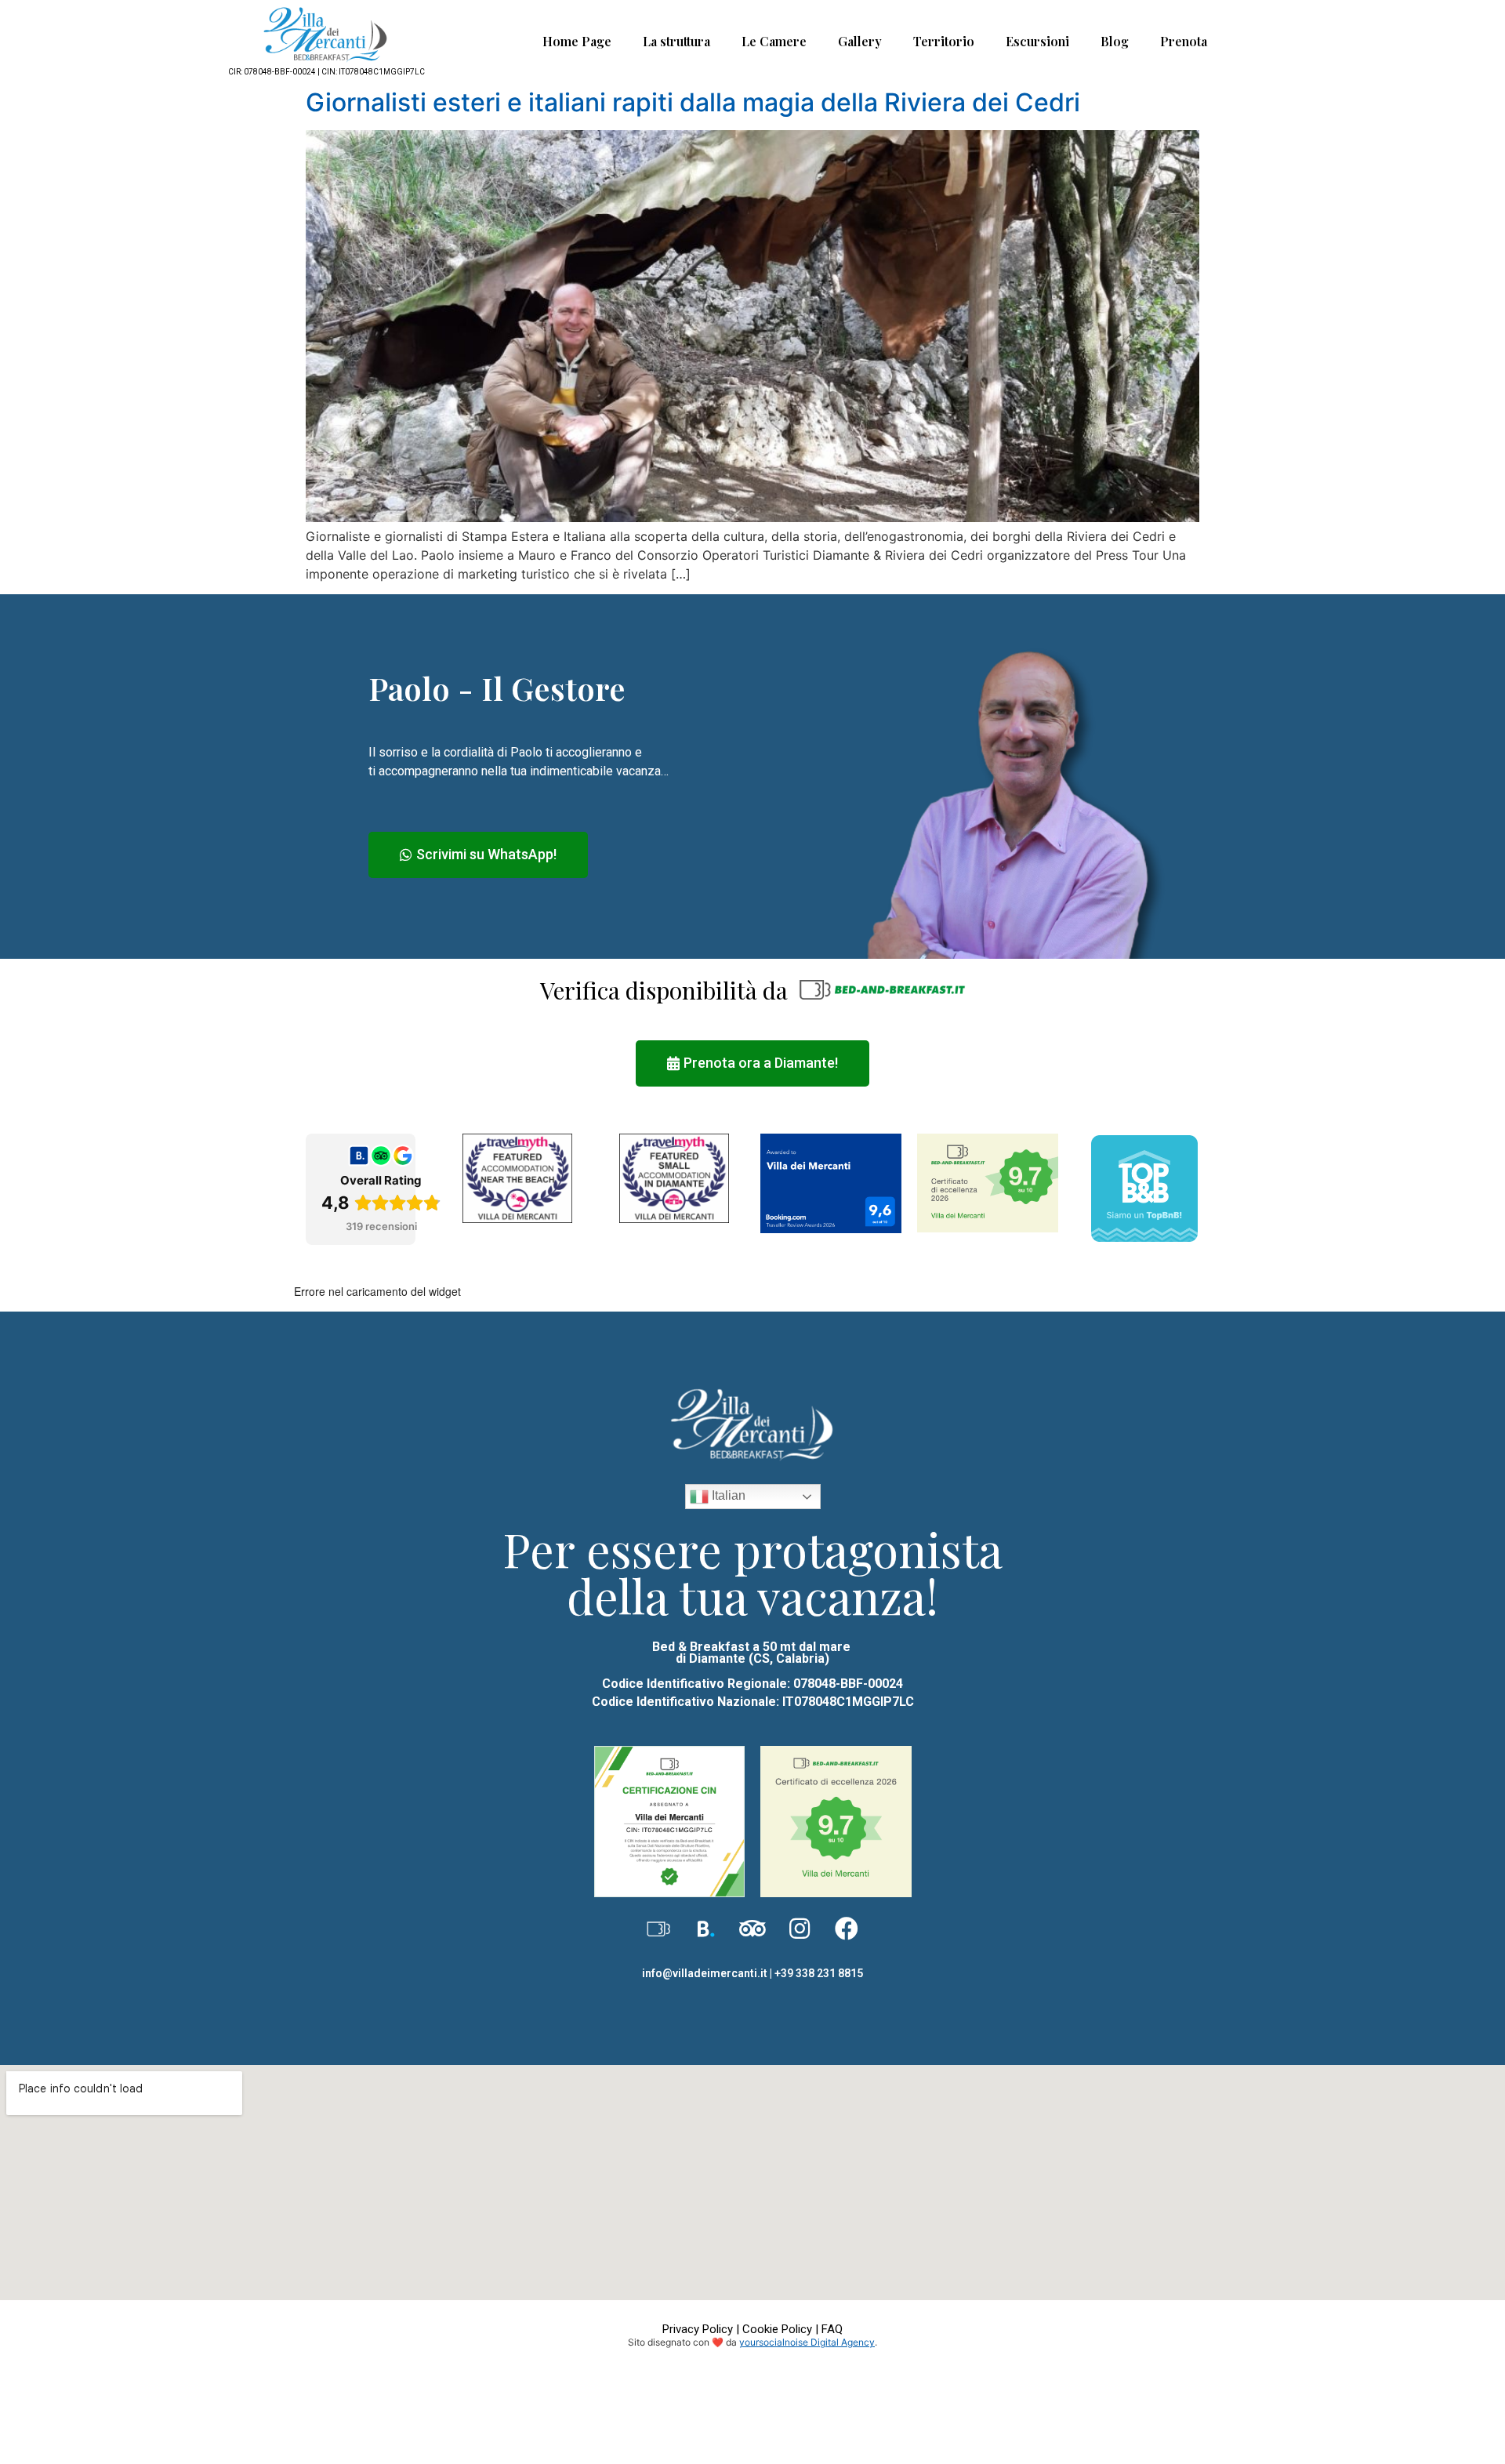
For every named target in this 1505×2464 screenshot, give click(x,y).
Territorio (944, 41)
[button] (478, 855)
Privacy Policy (698, 2329)
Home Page (577, 41)
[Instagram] (800, 1929)
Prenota (1184, 41)
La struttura (676, 41)
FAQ (832, 2329)
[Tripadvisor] (752, 1929)
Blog (1115, 41)
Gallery (860, 41)
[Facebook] (847, 1929)
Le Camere (774, 41)
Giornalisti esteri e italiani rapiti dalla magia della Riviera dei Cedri (693, 102)
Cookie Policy (777, 2329)
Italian (727, 1496)
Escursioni (1037, 41)
